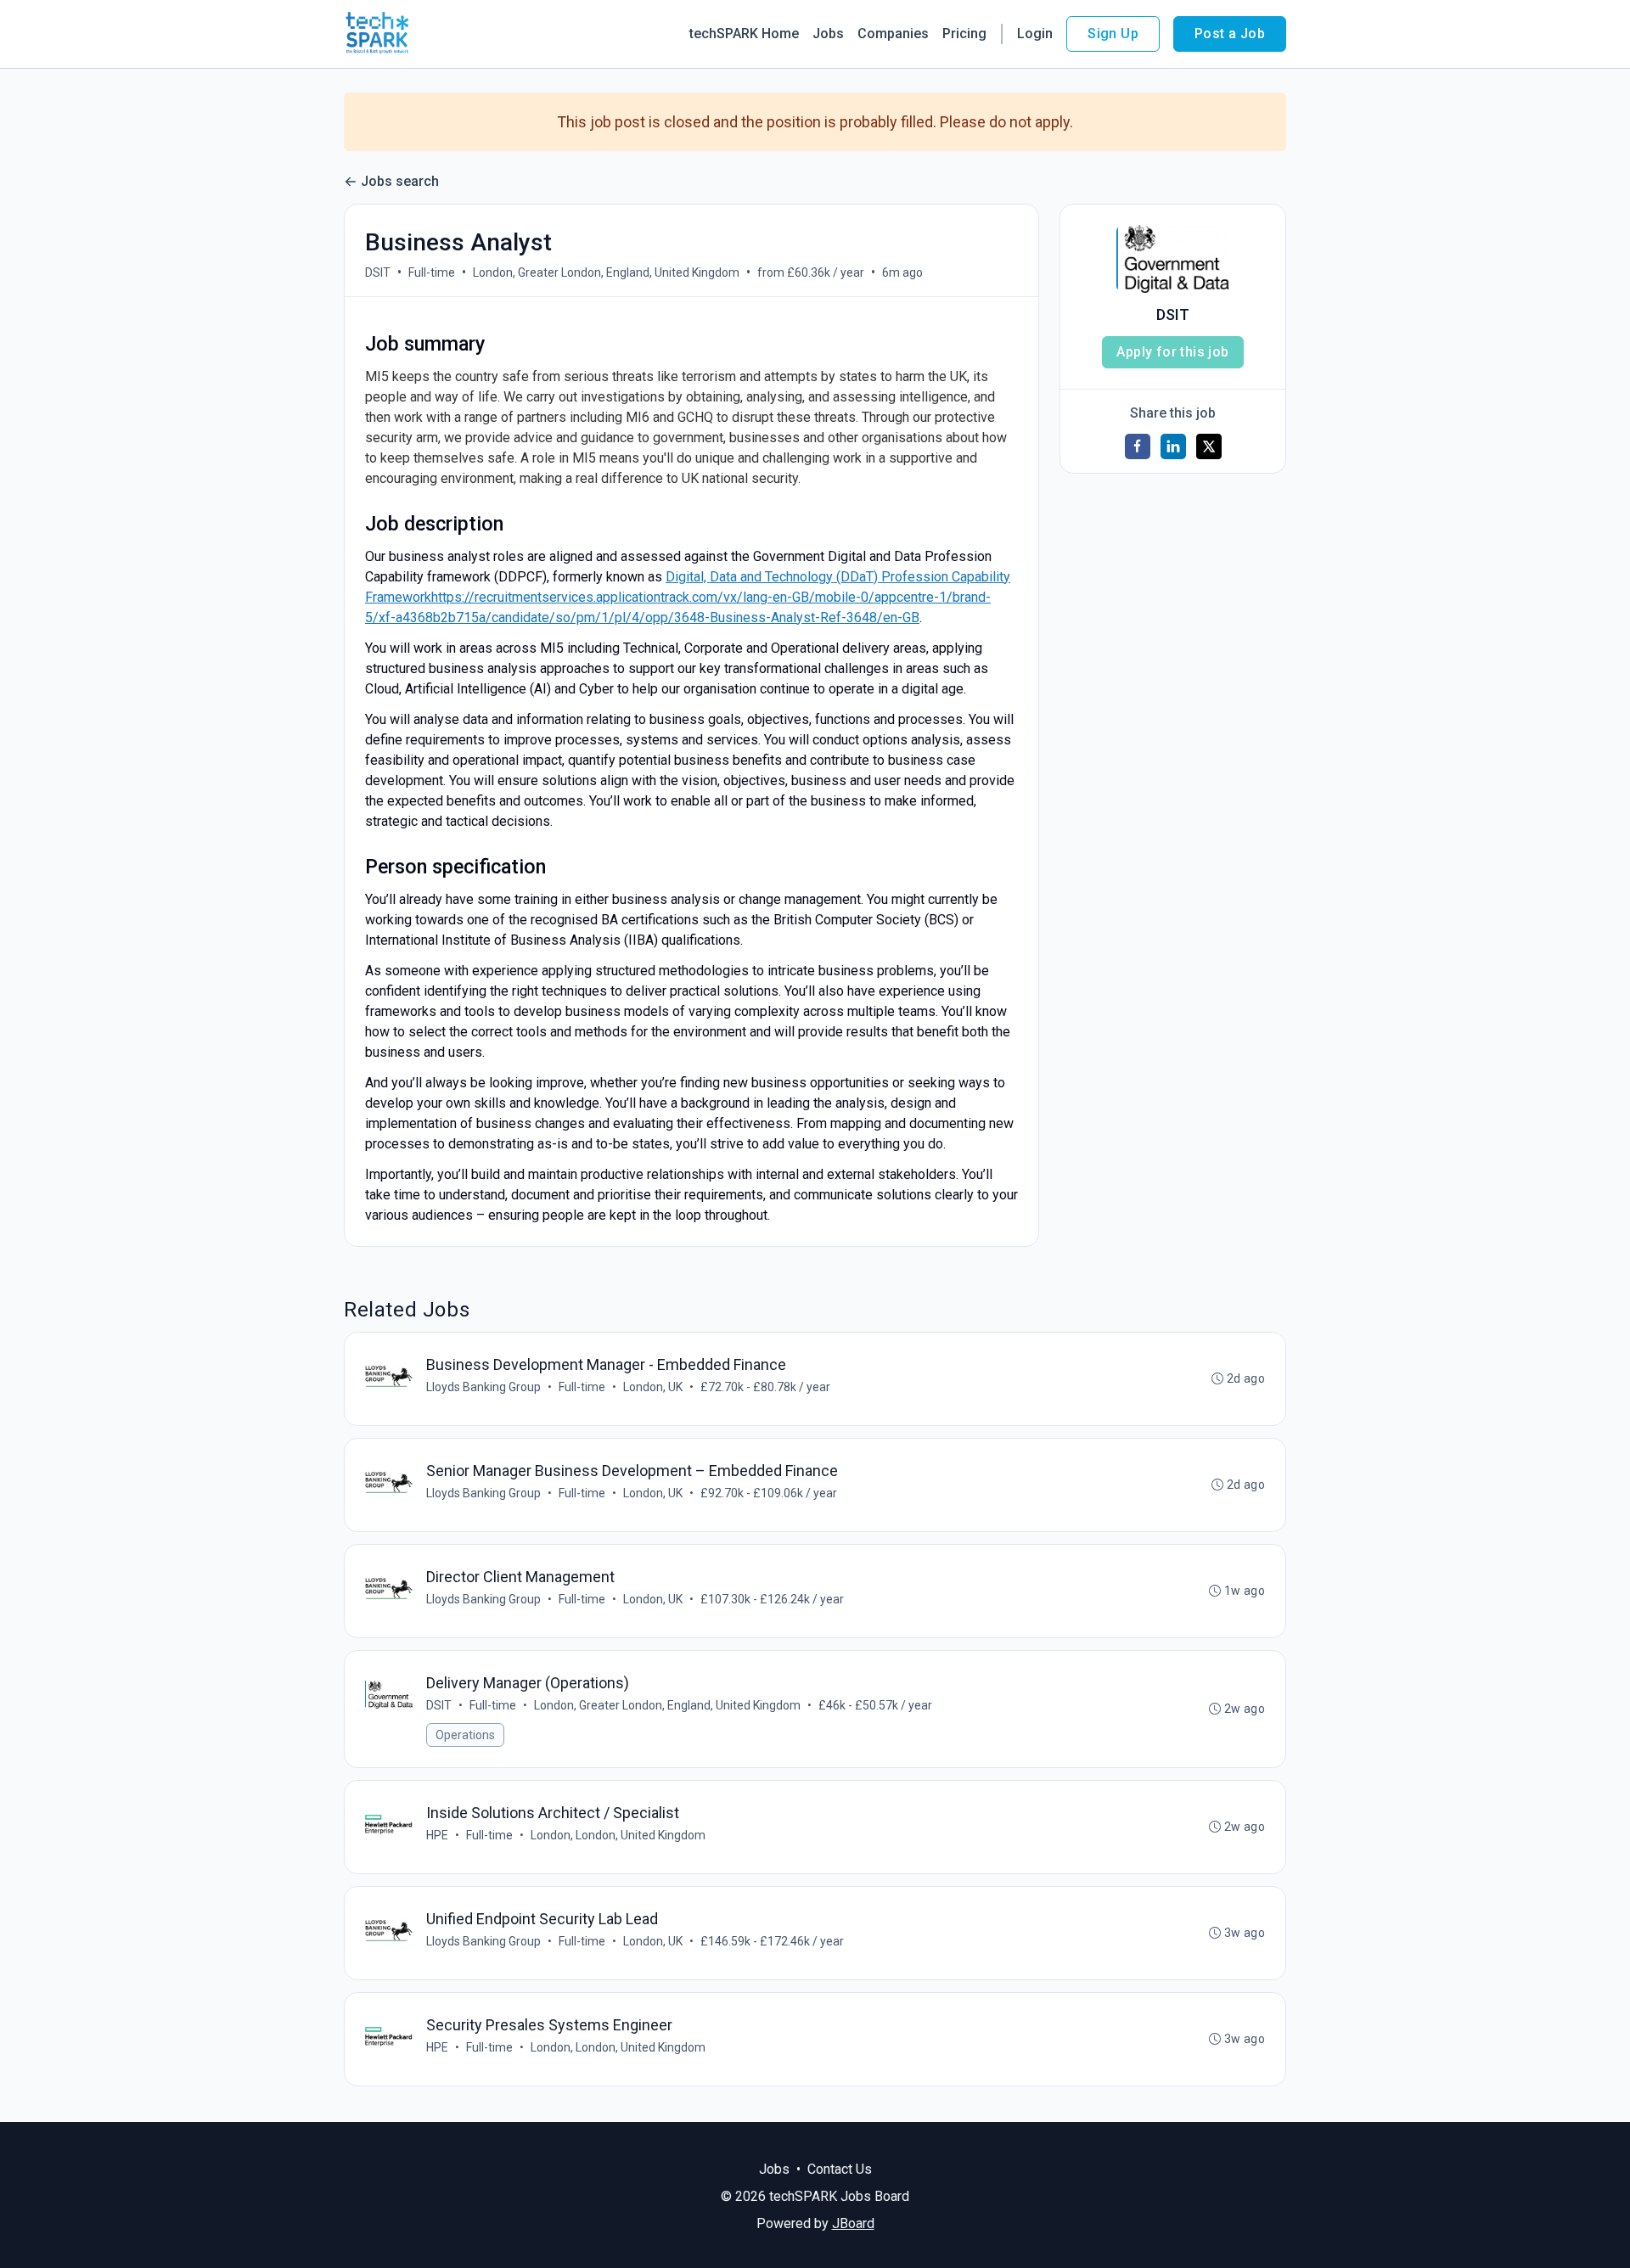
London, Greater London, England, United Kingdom (606, 272)
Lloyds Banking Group (483, 1387)
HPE (437, 1835)
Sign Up (1113, 34)
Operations (465, 1735)
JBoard (853, 2223)
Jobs (828, 34)
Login (1035, 34)
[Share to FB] (1138, 446)
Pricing (964, 34)
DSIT (378, 272)
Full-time (432, 272)
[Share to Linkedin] (1173, 446)
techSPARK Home (744, 34)
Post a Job (1230, 34)
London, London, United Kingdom (618, 1835)
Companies (893, 34)
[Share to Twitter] (1209, 446)
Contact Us (840, 2169)
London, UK (653, 1387)
